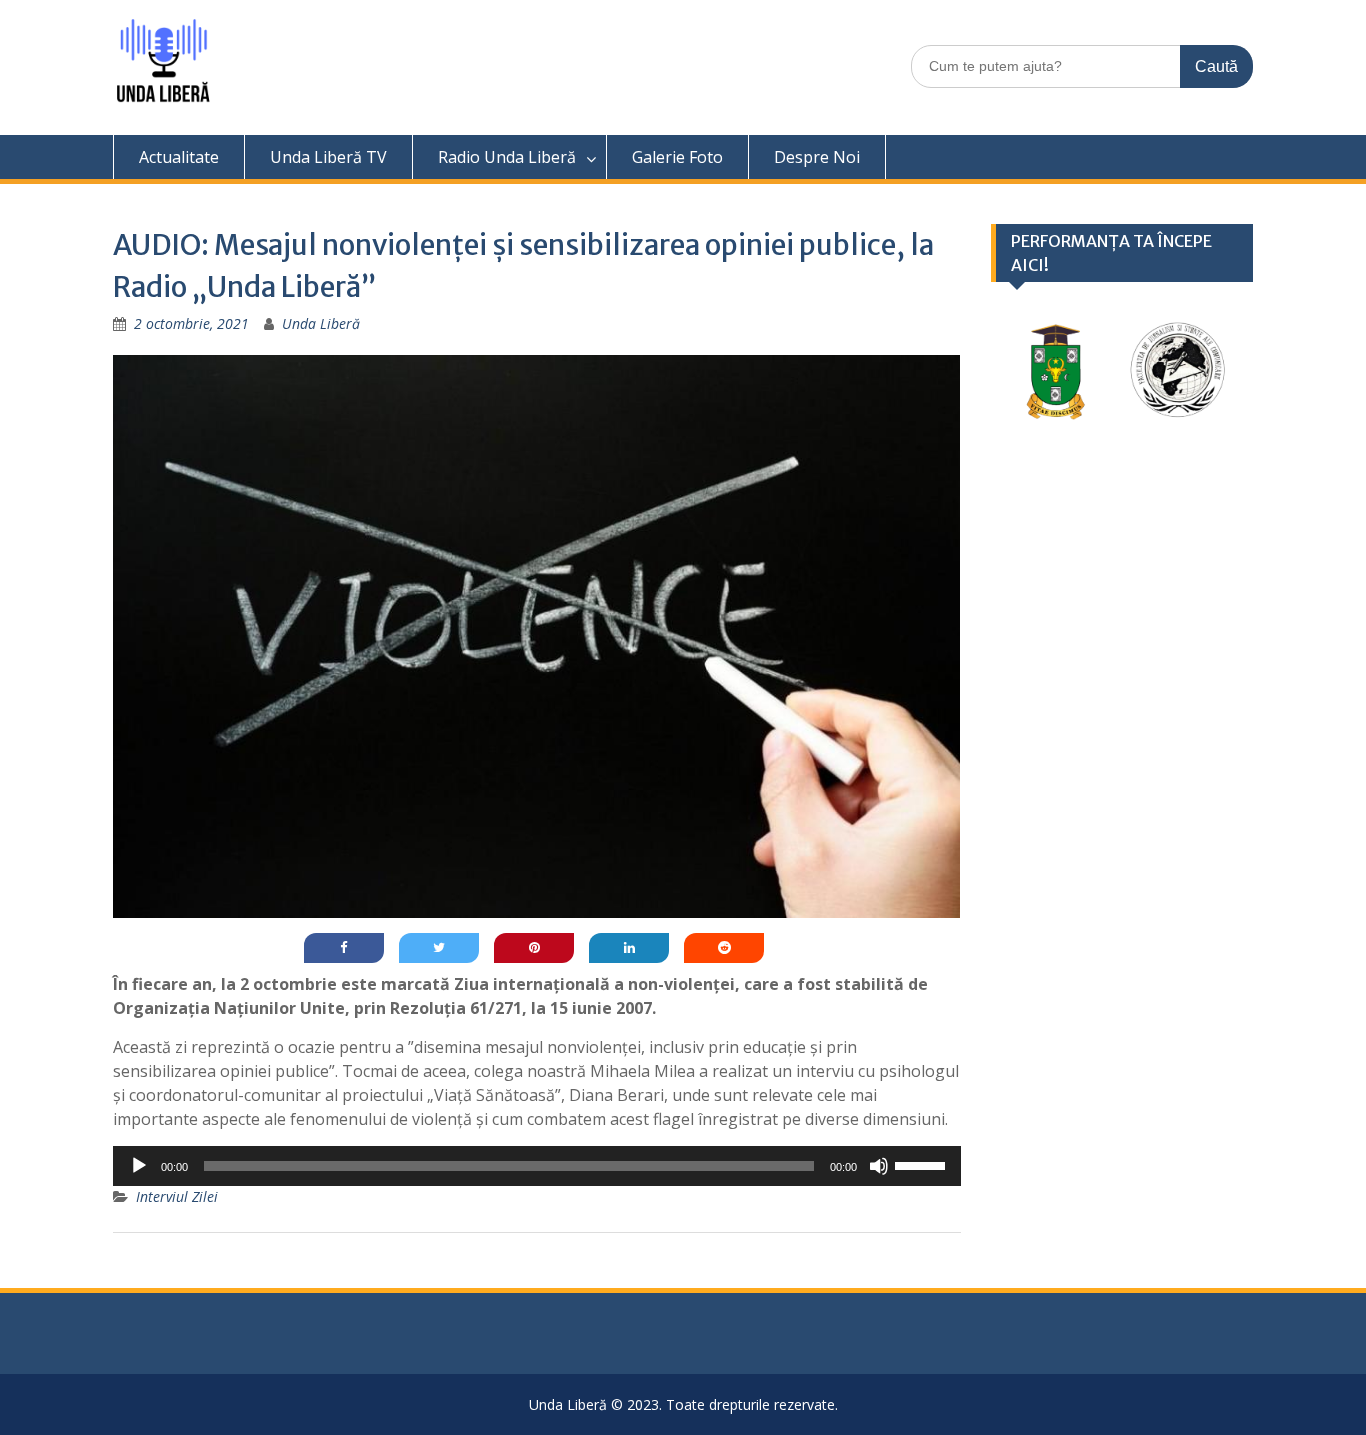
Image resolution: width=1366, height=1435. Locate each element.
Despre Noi (817, 157)
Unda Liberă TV (328, 157)
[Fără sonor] (879, 1166)
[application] (537, 1166)
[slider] (923, 1164)
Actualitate (179, 157)
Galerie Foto (677, 157)
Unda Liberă (321, 323)
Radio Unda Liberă (507, 157)
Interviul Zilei (177, 1196)
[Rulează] (139, 1166)
